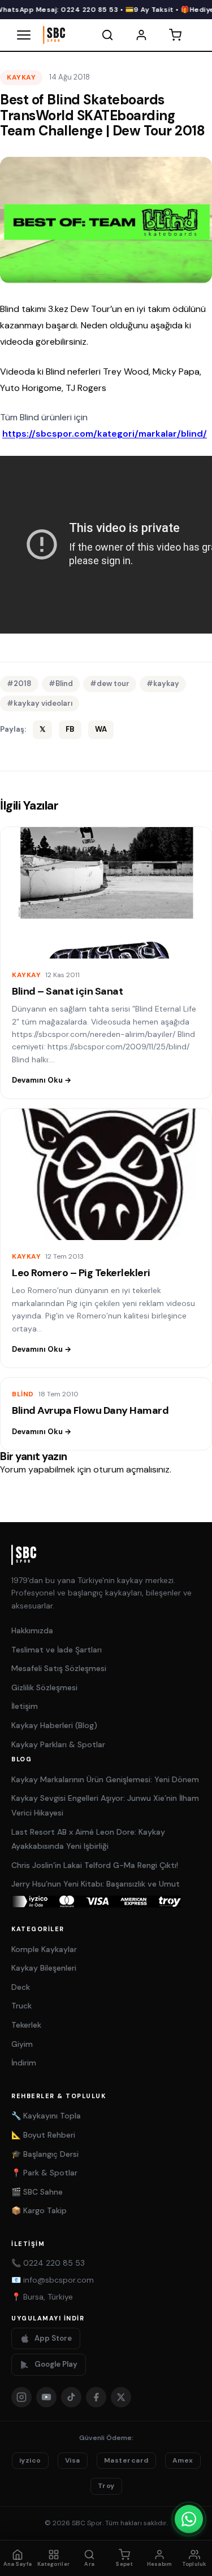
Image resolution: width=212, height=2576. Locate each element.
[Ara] (107, 35)
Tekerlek (26, 2025)
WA (101, 729)
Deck (21, 1987)
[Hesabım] (141, 35)
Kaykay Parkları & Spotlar (58, 1744)
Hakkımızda (32, 1630)
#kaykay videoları (40, 703)
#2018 (19, 683)
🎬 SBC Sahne (37, 2192)
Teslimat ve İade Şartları (57, 1650)
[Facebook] (96, 2397)
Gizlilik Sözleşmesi (44, 1687)
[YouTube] (46, 2397)
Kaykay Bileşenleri (44, 1968)
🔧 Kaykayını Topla (46, 2116)
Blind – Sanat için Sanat (67, 991)
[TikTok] (71, 2397)
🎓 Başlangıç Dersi (45, 2154)
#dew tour (110, 683)
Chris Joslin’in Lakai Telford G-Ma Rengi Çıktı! (95, 1865)
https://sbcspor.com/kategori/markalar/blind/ (105, 434)
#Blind (61, 683)
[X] (121, 2397)
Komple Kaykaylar (44, 1949)
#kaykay (163, 683)
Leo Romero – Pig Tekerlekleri (81, 1273)
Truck (21, 2006)
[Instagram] (21, 2397)
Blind (23, 1394)
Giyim (22, 2044)
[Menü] (24, 35)
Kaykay (21, 77)
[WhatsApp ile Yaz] (189, 2519)
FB (70, 729)
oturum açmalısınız (131, 1469)
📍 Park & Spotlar (44, 2173)
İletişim (25, 1706)
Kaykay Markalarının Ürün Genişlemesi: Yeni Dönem (105, 1779)
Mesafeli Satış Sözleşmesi (59, 1668)
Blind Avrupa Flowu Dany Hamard (90, 1410)
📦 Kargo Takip (39, 2210)
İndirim (24, 2063)
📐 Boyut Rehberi (43, 2135)
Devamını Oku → (42, 1080)
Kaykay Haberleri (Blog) (54, 1725)
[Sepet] (175, 35)
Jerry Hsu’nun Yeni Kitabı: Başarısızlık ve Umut (96, 1884)
